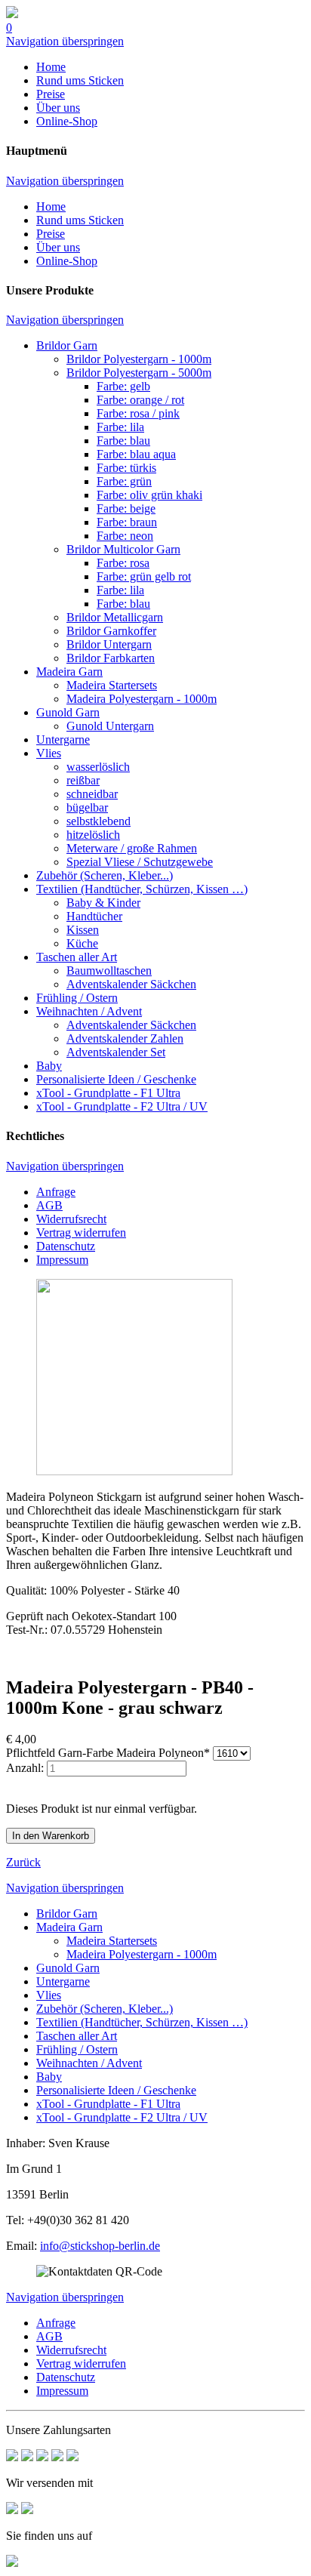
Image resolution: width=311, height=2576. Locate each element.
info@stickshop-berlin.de (100, 2246)
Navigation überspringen (65, 41)
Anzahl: (25, 1768)
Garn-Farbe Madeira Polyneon (108, 1753)
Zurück (23, 1862)
